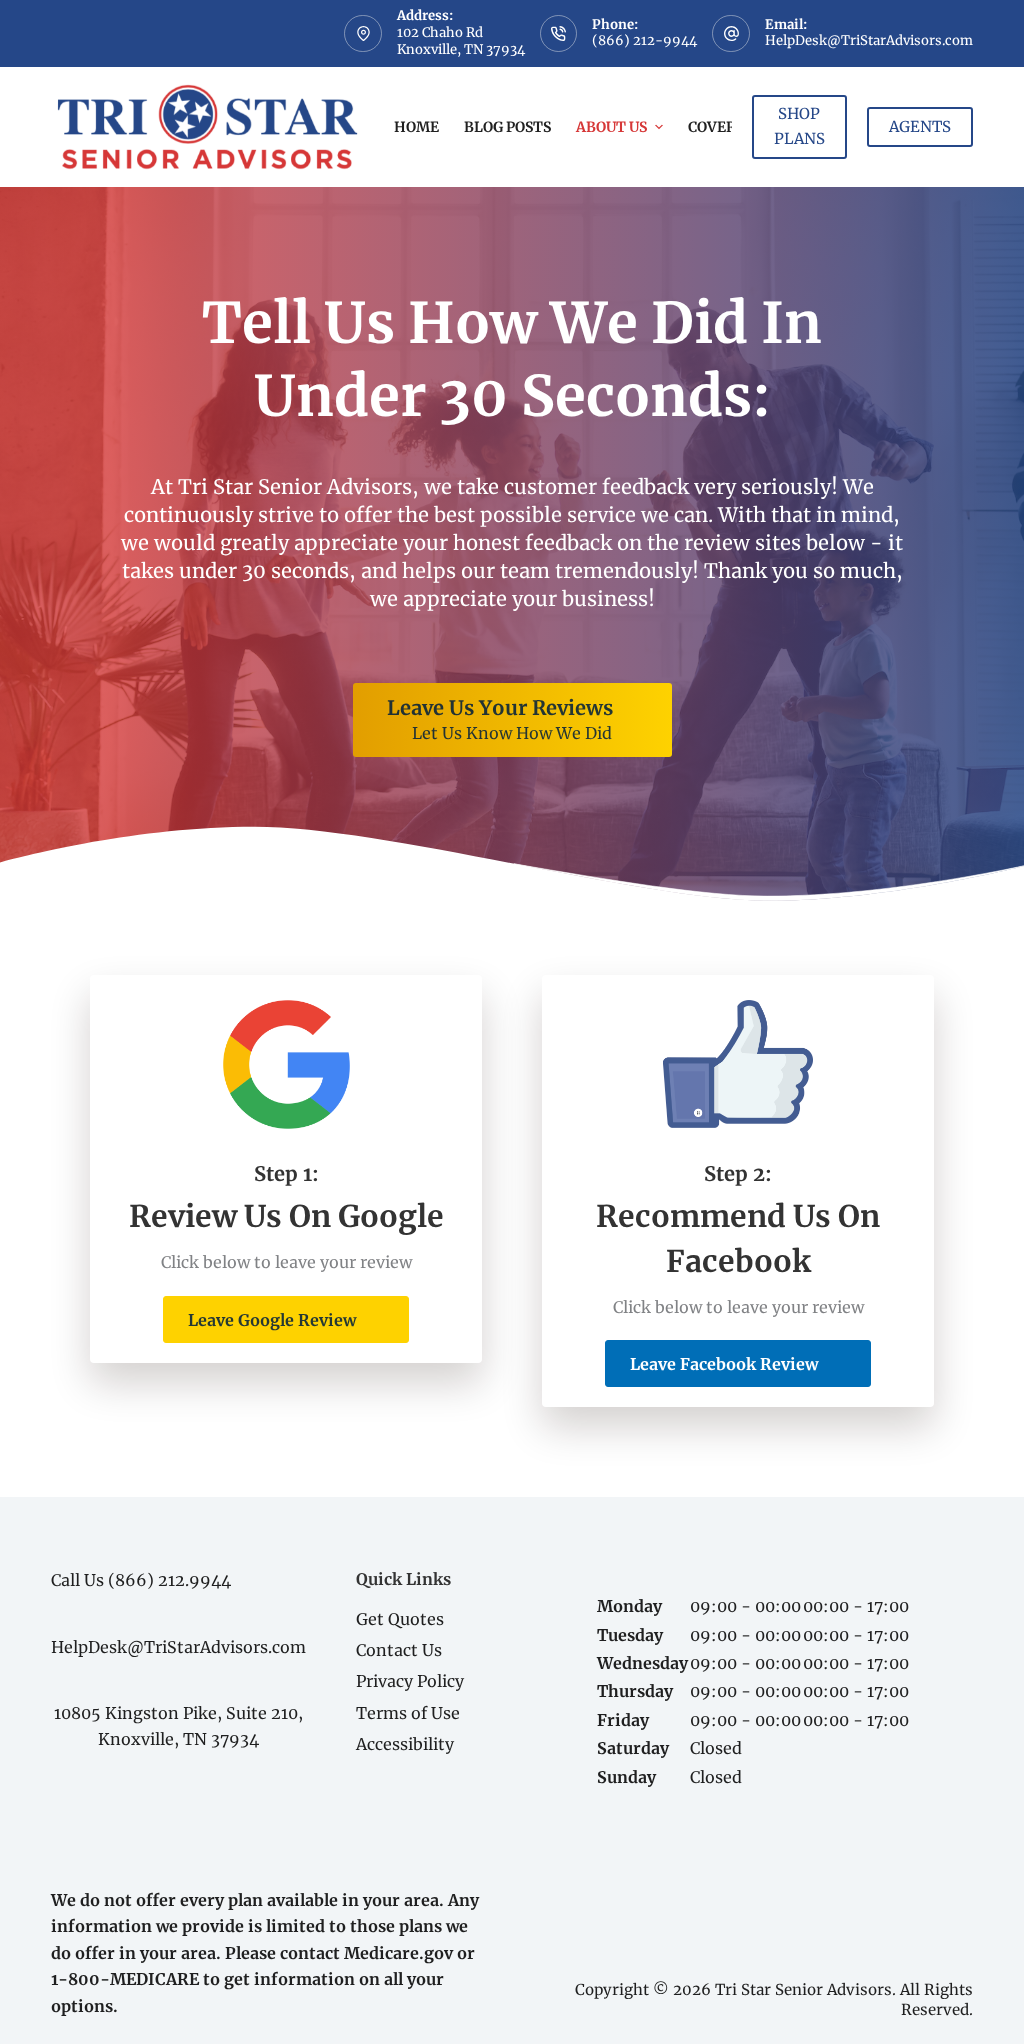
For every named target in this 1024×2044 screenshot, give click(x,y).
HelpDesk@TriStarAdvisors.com (869, 40)
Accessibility (405, 1744)
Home (416, 127)
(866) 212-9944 (644, 40)
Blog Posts (507, 127)
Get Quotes (400, 1619)
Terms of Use (408, 1713)
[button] (286, 1319)
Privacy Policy (410, 1681)
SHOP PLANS (799, 126)
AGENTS (920, 126)
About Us (611, 127)
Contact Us (399, 1650)
